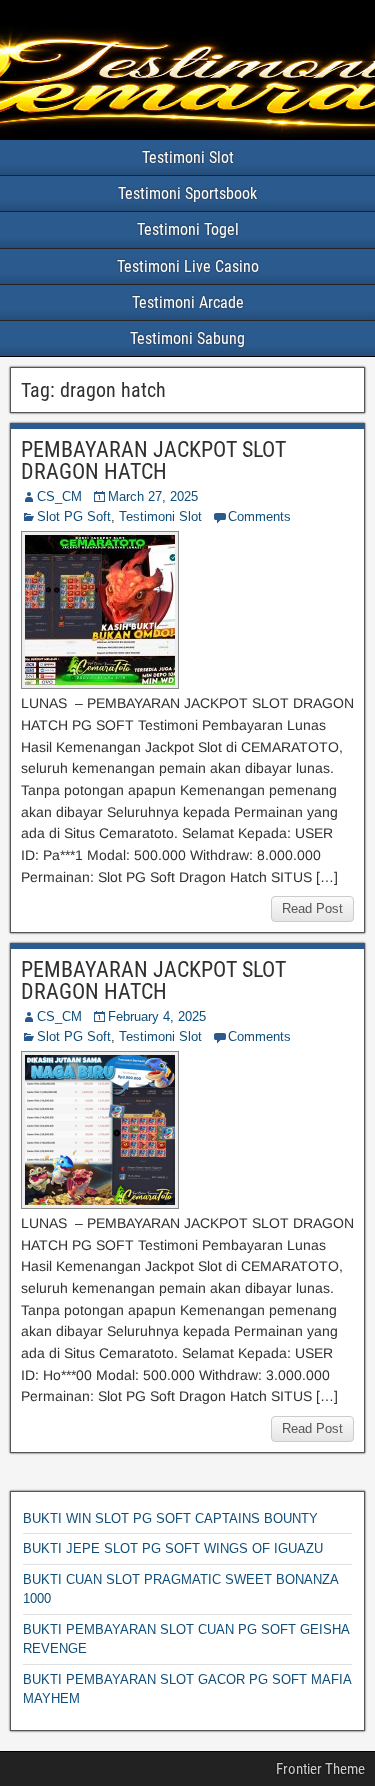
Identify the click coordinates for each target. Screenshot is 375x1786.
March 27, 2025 (153, 496)
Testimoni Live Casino (188, 266)
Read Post (312, 908)
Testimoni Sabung (187, 338)
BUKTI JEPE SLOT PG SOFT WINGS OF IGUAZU (173, 1548)
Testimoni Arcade (188, 302)
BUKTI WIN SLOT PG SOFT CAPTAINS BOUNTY (170, 1518)
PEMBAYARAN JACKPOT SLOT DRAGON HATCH (153, 460)
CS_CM (59, 496)
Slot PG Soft (74, 516)
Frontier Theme (320, 1769)
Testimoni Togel (188, 229)
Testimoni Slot (188, 157)
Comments (259, 516)
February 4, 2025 (157, 1016)
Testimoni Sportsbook (187, 193)
